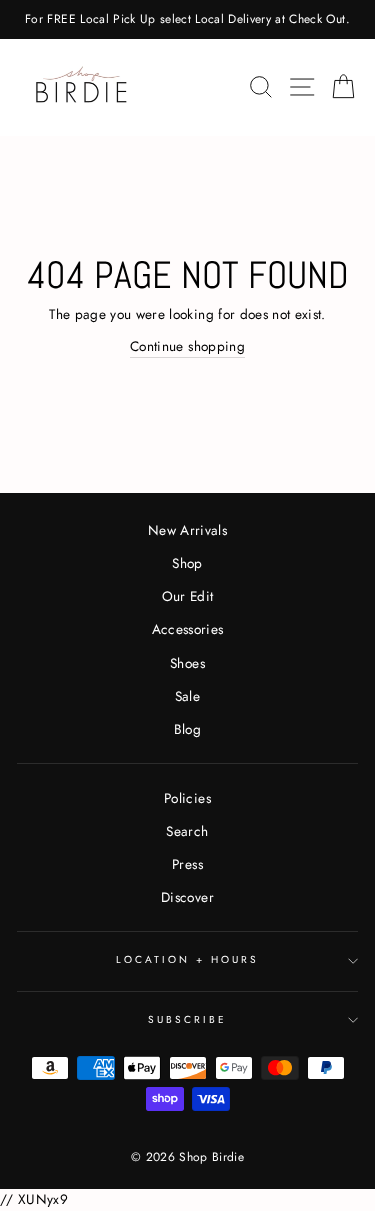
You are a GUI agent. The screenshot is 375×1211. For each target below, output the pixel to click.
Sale (187, 696)
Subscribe (188, 1019)
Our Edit (188, 596)
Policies (187, 798)
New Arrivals (187, 530)
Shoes (187, 663)
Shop (187, 563)
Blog (187, 729)
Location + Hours (188, 959)
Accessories (188, 629)
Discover (187, 897)
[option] (187, 19)
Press (187, 864)
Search (187, 831)
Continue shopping (187, 346)
